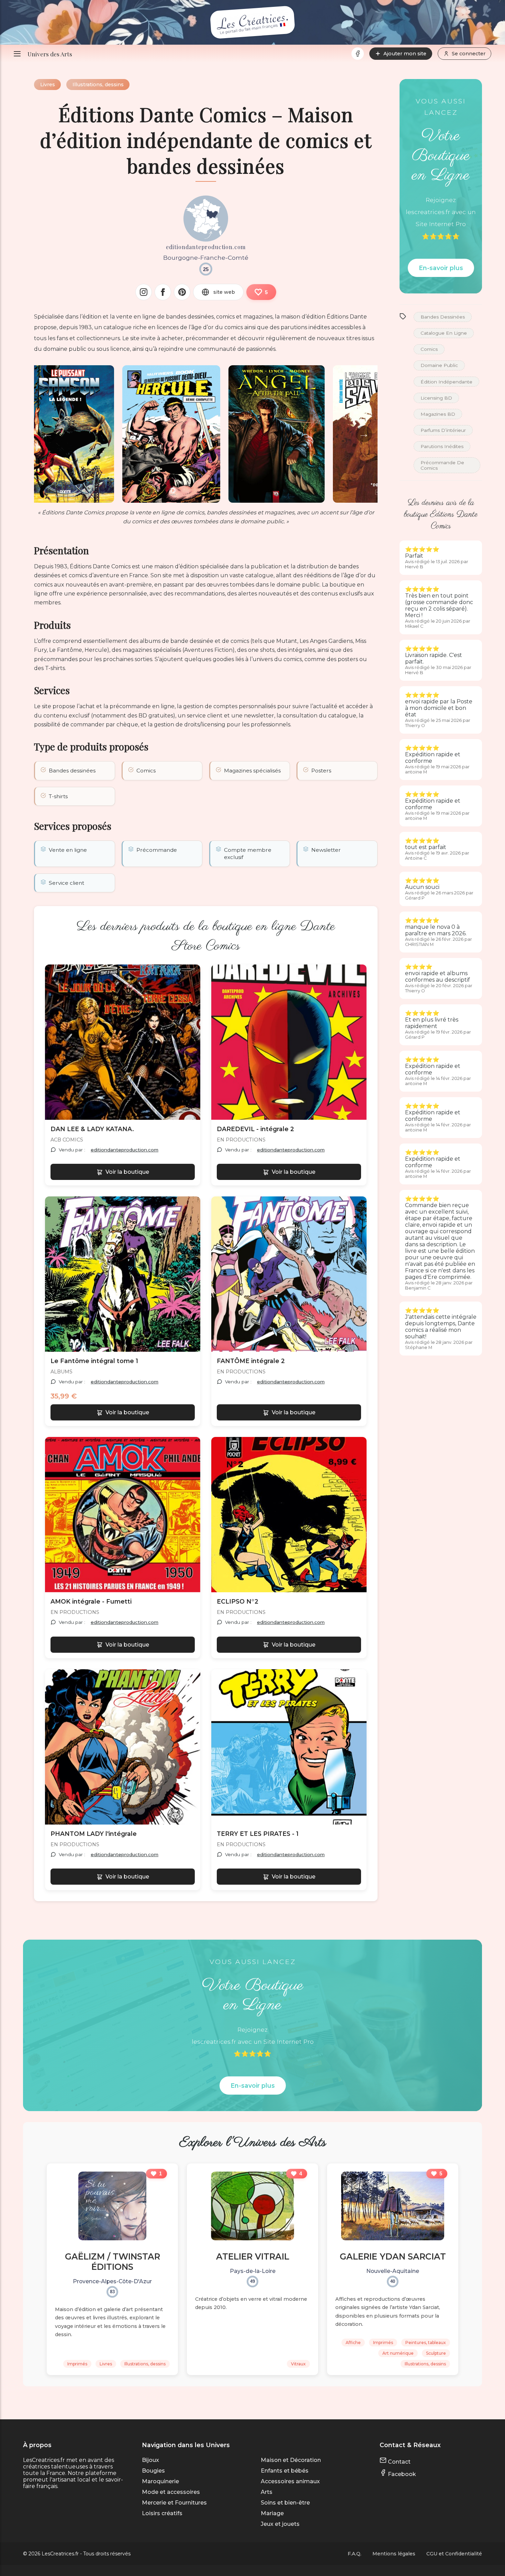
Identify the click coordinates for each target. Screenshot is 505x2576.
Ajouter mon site (405, 54)
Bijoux (150, 2460)
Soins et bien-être (285, 2503)
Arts (267, 2492)
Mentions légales (394, 2554)
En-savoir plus (441, 268)
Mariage (272, 2513)
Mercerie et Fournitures (174, 2503)
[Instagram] (144, 292)
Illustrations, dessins (98, 85)
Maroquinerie (160, 2481)
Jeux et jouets (280, 2524)
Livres (48, 85)
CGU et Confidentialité (454, 2554)
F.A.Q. (355, 2554)
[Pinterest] (182, 292)
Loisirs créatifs (162, 2513)
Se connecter (469, 54)
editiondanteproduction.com (125, 1150)
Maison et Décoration (291, 2460)
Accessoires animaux (290, 2481)
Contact (399, 2462)
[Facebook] (358, 54)
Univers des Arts (50, 54)
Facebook (401, 2474)
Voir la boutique (127, 1172)
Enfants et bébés (285, 2471)
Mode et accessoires (171, 2492)
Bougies (153, 2471)
